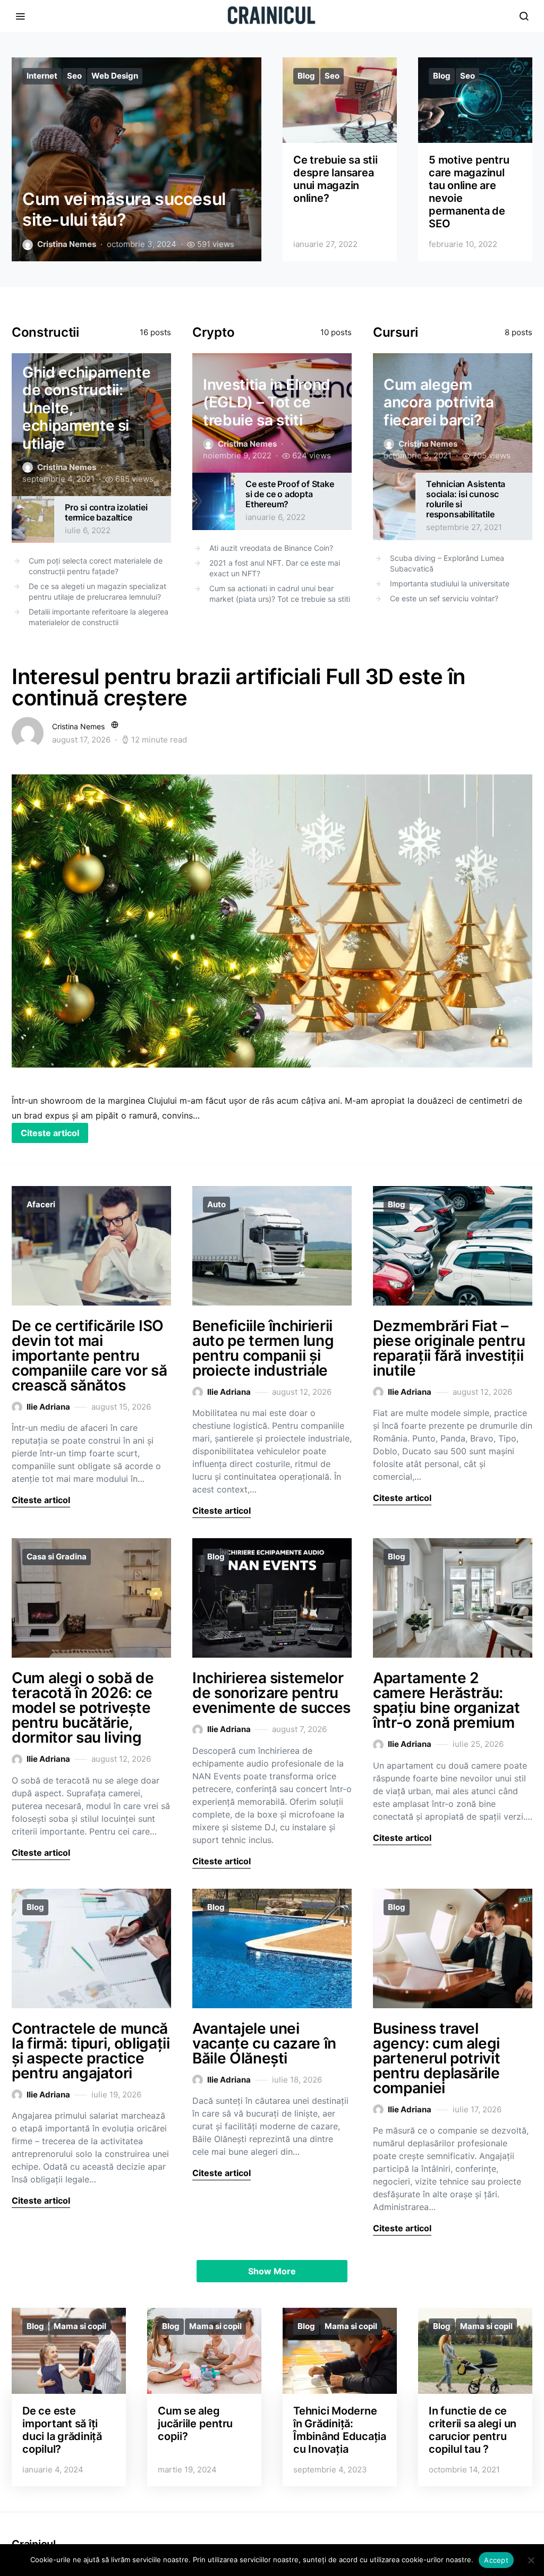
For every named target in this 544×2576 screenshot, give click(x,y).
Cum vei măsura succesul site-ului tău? (124, 209)
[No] (531, 2560)
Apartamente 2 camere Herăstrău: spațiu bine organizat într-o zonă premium (447, 1700)
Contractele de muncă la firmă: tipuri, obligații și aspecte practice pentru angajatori (91, 2051)
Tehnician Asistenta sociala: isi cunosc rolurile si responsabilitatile (466, 499)
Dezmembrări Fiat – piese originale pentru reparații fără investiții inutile (449, 1348)
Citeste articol (50, 1133)
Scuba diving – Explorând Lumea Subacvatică (447, 563)
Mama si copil (80, 2326)
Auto (216, 1204)
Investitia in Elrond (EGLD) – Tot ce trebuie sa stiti (267, 402)
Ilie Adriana (48, 1407)
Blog (306, 76)
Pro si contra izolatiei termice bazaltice (106, 512)
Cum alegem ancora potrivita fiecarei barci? (439, 402)
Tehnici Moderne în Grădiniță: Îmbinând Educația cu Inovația (340, 2430)
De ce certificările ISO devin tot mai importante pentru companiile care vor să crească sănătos (89, 1355)
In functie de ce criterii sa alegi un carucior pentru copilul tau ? (473, 2430)
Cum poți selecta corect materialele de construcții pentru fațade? (96, 566)
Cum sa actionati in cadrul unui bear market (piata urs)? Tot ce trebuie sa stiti (280, 594)
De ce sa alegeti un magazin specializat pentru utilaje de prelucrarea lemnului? (97, 591)
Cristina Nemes (67, 244)
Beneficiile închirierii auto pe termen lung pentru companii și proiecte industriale (263, 1348)
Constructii (45, 332)
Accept (496, 2560)
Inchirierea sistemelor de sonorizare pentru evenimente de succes (271, 1693)
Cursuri (396, 332)
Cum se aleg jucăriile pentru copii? (195, 2424)
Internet (42, 76)
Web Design (115, 76)
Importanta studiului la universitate (450, 583)
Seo (74, 76)
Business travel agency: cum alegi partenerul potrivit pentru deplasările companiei (436, 2058)
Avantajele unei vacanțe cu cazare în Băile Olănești (264, 2043)
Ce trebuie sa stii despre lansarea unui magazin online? (335, 179)
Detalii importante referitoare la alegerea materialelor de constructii (99, 617)
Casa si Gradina (57, 1556)
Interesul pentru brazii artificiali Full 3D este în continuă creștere (239, 687)
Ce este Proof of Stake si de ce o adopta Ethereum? (290, 494)
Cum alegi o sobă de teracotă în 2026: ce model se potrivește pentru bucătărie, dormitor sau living (83, 1708)
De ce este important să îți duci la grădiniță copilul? (62, 2430)
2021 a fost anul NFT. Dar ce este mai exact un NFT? (275, 568)
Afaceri (41, 1204)
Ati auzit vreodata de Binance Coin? (271, 548)
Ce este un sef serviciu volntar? (444, 598)
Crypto (213, 332)
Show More (272, 2271)
